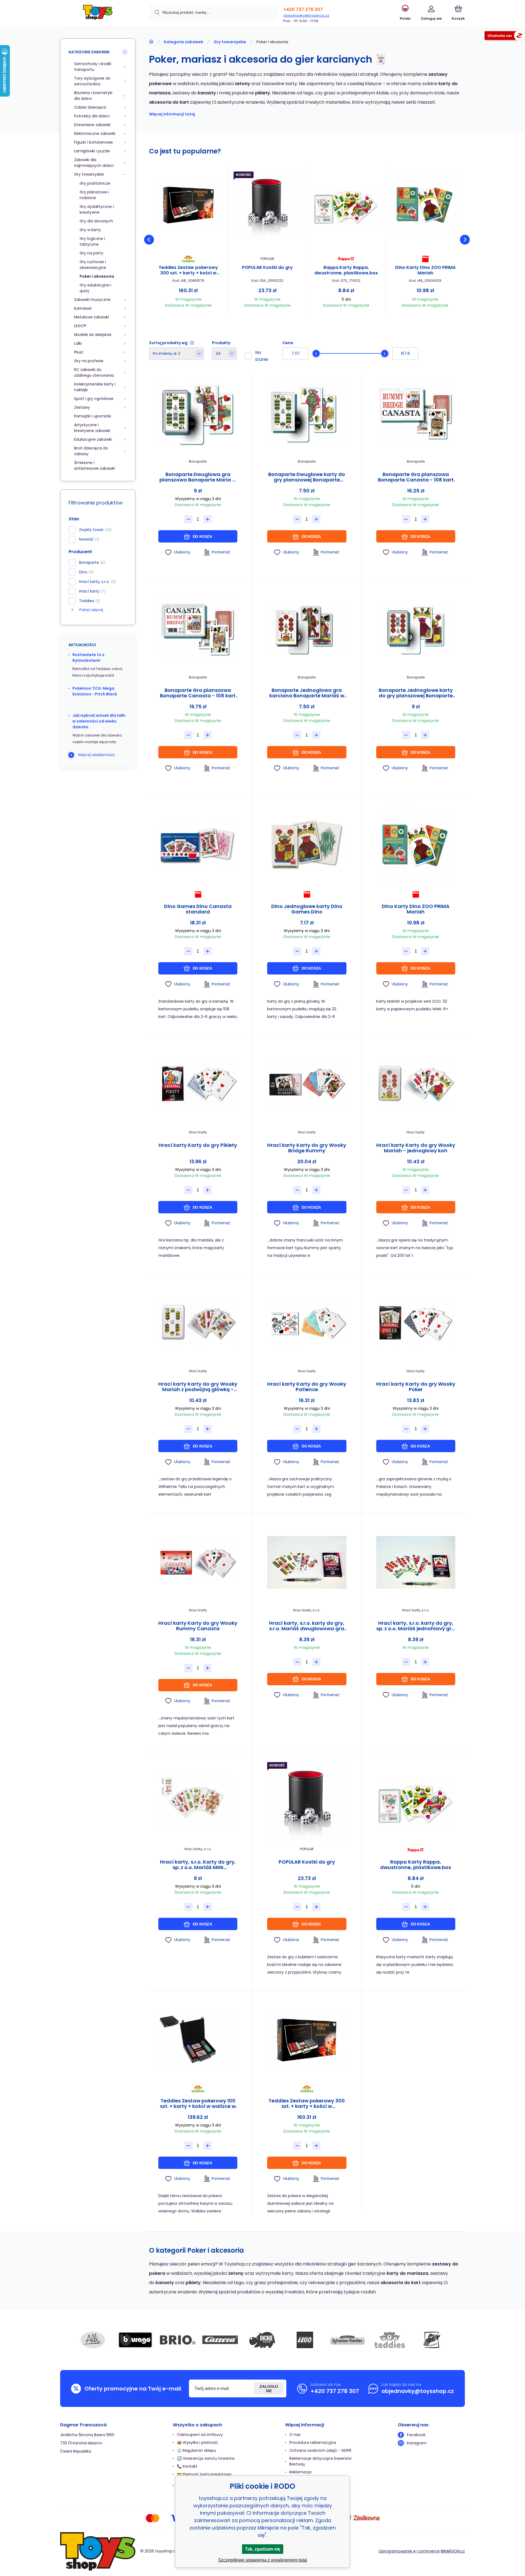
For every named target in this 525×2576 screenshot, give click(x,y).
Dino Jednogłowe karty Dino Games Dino (307, 909)
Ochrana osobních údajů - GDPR (320, 2450)
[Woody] (432, 2340)
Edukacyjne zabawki (93, 439)
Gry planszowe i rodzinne (94, 195)
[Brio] (178, 2340)
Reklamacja (300, 2472)
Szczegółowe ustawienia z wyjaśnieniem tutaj (263, 2560)
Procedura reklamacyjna (313, 2442)
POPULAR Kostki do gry (267, 268)
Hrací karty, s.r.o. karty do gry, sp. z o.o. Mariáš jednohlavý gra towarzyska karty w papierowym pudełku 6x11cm (416, 1626)
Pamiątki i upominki (93, 416)
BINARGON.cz (453, 2551)
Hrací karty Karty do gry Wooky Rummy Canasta (198, 1626)
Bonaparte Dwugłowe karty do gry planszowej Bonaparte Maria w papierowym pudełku (307, 477)
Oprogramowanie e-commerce (409, 2551)
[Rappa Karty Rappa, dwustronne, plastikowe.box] (346, 205)
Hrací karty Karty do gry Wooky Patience (307, 1387)
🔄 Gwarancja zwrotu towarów (206, 2458)
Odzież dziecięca (90, 107)
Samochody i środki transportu (93, 67)
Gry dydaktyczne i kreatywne (97, 209)
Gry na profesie (89, 361)
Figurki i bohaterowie (94, 142)
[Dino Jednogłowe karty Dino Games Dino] (307, 845)
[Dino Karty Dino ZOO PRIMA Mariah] (425, 205)
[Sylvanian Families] (347, 2340)
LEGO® (80, 326)
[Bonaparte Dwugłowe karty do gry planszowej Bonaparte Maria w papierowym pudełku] (307, 414)
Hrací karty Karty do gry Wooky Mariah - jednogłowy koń (416, 1148)
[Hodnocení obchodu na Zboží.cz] (505, 37)
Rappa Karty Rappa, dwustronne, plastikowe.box (346, 270)
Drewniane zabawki (92, 125)
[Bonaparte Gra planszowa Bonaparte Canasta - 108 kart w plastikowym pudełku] (198, 630)
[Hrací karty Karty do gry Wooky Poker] (416, 1323)
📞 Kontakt (187, 2466)
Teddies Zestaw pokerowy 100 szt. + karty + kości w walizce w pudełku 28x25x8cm (198, 2104)
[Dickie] (262, 2340)
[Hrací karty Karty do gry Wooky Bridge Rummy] (307, 1085)
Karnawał (83, 308)
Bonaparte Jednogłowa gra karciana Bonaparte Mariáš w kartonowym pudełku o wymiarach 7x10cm (307, 693)
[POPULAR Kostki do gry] (267, 205)
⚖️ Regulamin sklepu (196, 2450)
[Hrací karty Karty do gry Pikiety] (198, 1085)
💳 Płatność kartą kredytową (204, 2474)
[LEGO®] (305, 2340)
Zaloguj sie (269, 2389)
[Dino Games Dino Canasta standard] (198, 845)
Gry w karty (90, 230)
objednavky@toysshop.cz (306, 15)
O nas (295, 2435)
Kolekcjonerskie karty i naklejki (95, 387)
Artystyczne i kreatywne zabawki (92, 428)
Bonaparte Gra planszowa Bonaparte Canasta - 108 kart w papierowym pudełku (416, 477)
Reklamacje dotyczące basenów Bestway (320, 2461)
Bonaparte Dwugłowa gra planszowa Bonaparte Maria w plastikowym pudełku (198, 477)
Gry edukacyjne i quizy (95, 288)
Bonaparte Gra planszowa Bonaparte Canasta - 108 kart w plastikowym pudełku (198, 693)
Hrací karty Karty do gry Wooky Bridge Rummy (307, 1148)
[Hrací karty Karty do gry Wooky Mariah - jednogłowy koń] (416, 1085)
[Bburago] (135, 2340)
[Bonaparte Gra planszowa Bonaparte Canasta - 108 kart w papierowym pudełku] (416, 414)
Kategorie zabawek (183, 42)
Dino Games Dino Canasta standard (198, 909)
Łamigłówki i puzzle (92, 151)
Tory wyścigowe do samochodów (92, 81)
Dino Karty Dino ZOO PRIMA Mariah (425, 270)
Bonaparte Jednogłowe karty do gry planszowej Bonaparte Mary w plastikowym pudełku (416, 693)
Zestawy (82, 407)
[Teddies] (390, 2340)
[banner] (98, 14)
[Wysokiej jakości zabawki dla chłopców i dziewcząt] (151, 42)
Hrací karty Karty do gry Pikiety (198, 1145)
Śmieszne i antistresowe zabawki (94, 465)
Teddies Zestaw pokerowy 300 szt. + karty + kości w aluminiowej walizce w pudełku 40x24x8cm (188, 270)
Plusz (79, 352)
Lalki (78, 343)
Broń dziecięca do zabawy (91, 451)
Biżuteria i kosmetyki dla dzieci (93, 96)
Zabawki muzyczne (92, 300)
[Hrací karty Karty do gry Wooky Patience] (307, 1323)
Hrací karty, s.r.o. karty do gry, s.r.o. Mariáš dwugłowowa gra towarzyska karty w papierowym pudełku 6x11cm (307, 1626)
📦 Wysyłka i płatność (198, 2442)
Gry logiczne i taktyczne (92, 241)
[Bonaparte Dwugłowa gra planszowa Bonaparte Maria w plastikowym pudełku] (198, 414)
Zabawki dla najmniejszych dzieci (94, 163)
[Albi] (93, 2340)
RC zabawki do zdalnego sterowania (94, 372)
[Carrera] (220, 2340)
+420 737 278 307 (303, 9)
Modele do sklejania (93, 335)
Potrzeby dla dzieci (92, 116)
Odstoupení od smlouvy (200, 2435)
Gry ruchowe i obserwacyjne (93, 265)
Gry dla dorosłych (96, 221)
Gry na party (91, 253)
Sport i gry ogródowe (94, 399)
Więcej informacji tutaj (172, 114)
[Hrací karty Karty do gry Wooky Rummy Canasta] (198, 1562)
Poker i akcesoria (97, 276)
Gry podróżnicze (95, 183)
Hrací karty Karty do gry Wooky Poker (416, 1387)
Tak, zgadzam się (263, 2549)
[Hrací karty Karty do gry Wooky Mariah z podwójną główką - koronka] (198, 1323)
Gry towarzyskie (230, 42)
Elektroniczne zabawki (95, 134)
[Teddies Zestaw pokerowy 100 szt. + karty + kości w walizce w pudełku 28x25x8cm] (198, 2040)
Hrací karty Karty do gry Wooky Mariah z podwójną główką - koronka (198, 1387)
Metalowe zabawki (91, 317)
